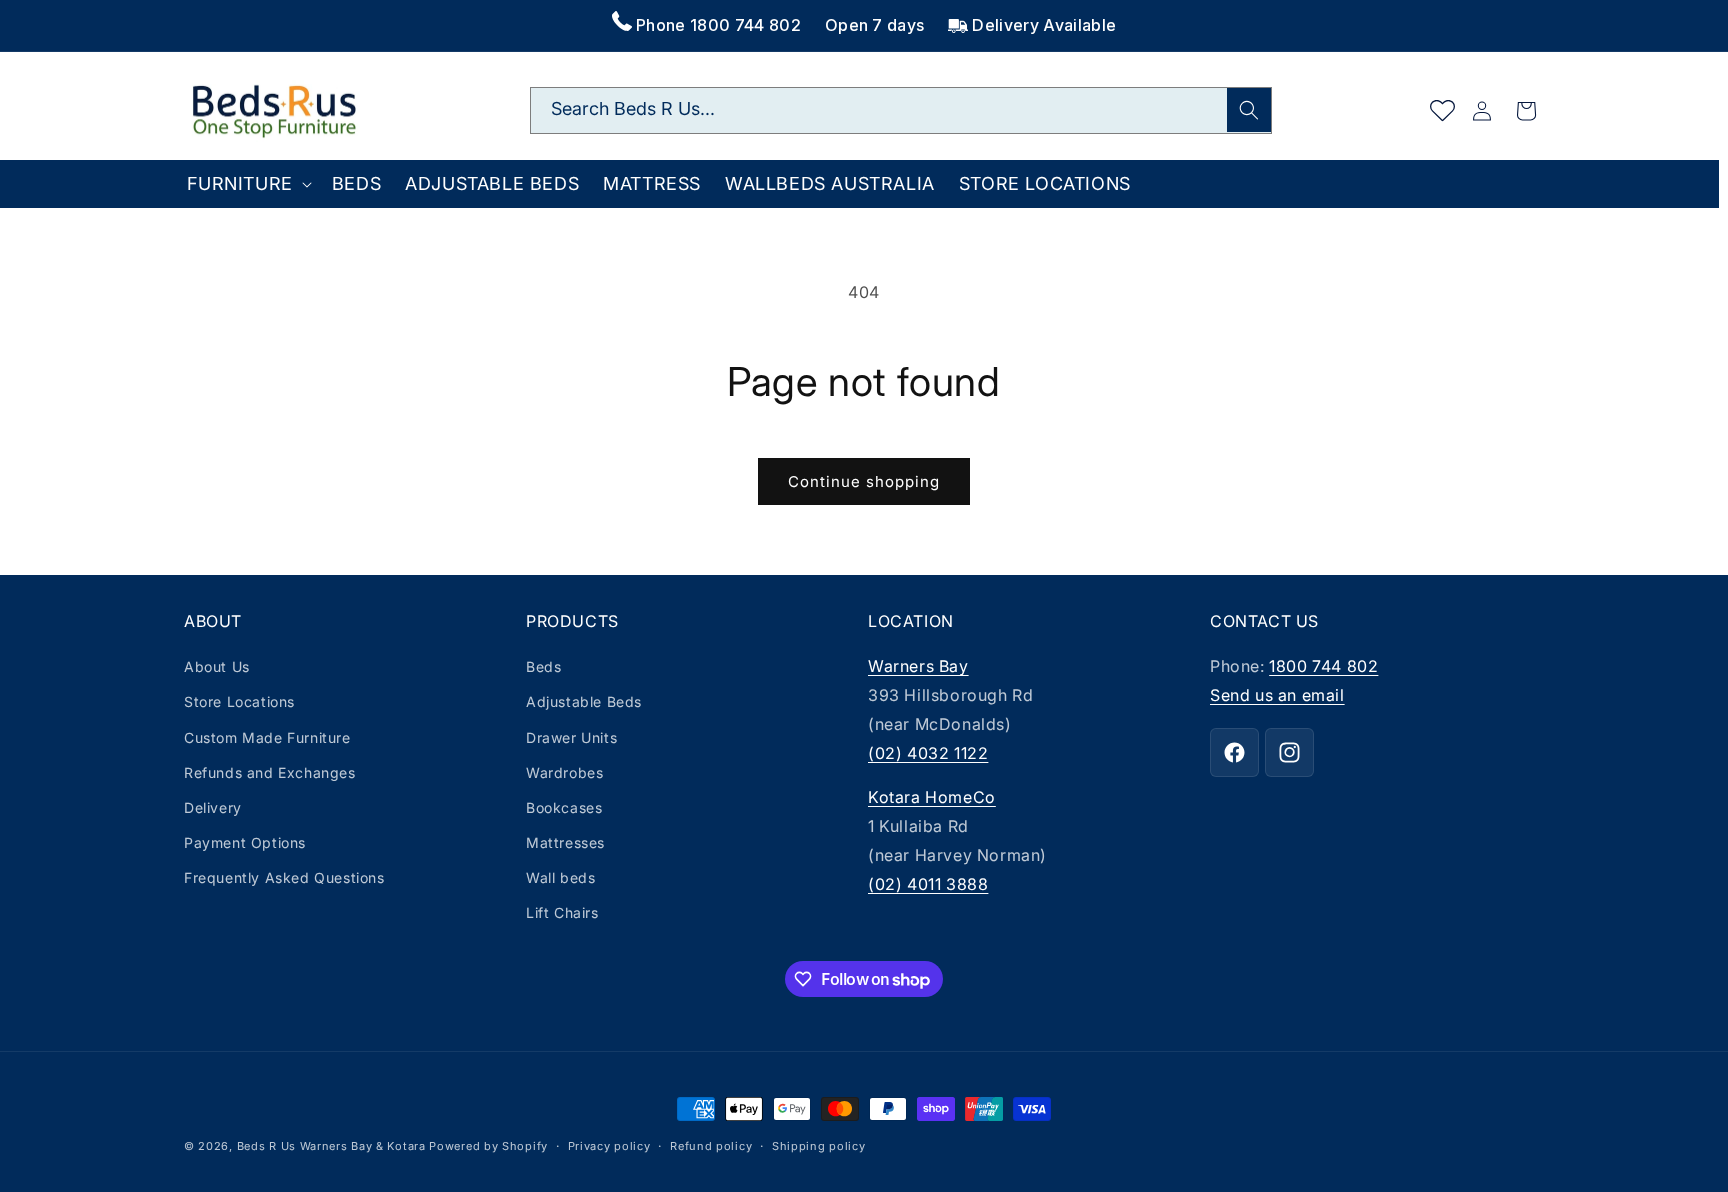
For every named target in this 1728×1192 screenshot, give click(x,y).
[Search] (1249, 110)
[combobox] (901, 110)
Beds (543, 666)
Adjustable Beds (584, 701)
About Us (217, 666)
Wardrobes (564, 772)
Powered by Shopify (488, 1146)
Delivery (213, 807)
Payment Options (245, 842)
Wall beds (560, 877)
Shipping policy (819, 1146)
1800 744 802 (1323, 666)
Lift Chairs (562, 912)
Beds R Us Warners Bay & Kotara (331, 1146)
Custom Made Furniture (267, 737)
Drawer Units (571, 737)
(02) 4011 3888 (928, 884)
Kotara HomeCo (932, 797)
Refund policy (711, 1146)
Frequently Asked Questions (284, 877)
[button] (247, 183)
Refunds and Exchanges (270, 772)
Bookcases (564, 807)
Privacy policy (609, 1146)
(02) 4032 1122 (928, 753)
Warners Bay (918, 666)
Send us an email (1277, 695)
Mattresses (565, 842)
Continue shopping (864, 481)
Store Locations (239, 701)
